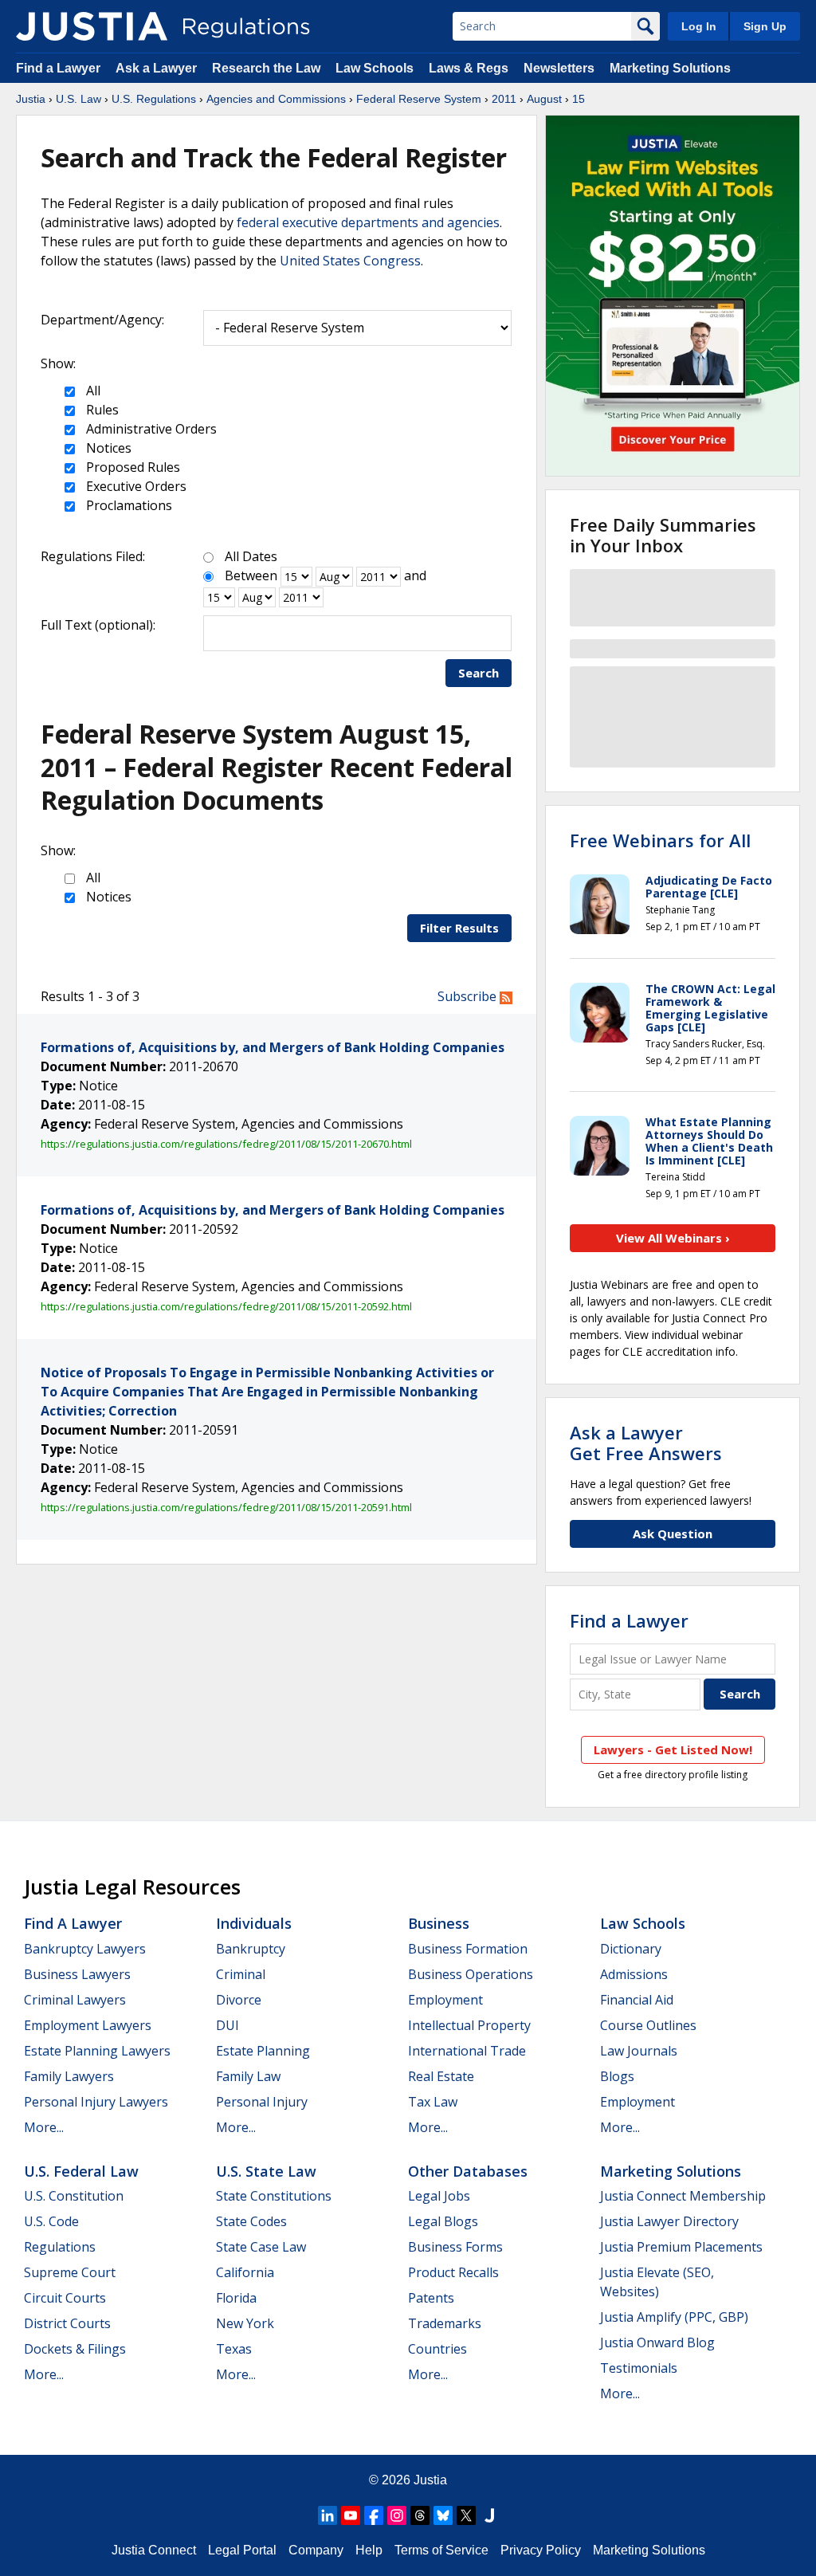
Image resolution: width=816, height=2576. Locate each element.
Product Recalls (453, 2272)
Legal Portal (242, 2550)
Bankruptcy (251, 1949)
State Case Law (261, 2247)
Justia (31, 99)
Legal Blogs (443, 2221)
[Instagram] (397, 2515)
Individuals (254, 1923)
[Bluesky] (443, 2515)
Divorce (239, 2000)
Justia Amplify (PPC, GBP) (674, 2317)
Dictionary (631, 1949)
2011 (504, 99)
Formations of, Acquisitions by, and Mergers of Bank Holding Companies (273, 1047)
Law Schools (375, 68)
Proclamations (127, 505)
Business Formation (468, 1949)
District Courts (67, 2323)
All (92, 391)
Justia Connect (154, 2550)
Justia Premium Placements (681, 2247)
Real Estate (441, 2076)
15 (579, 99)
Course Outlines (648, 2025)
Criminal (241, 1974)
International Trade (467, 2051)
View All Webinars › (673, 1238)
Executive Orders (135, 486)
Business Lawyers (77, 1974)
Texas (234, 2349)
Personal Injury (262, 2102)
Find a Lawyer (58, 68)
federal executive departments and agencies (368, 222)
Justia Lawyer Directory (669, 2221)
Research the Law (266, 68)
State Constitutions (274, 2196)
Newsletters (559, 68)
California (245, 2272)
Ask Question (673, 1533)
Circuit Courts (65, 2298)
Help (369, 2550)
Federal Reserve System (419, 99)
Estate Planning (263, 2051)
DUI (228, 2025)
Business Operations (471, 1974)
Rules (101, 410)
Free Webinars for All (660, 840)
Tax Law (433, 2102)
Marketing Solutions (670, 68)
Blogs (617, 2076)
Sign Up (765, 26)
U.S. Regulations (154, 99)
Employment (445, 2000)
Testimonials (639, 2368)
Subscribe (469, 996)
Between (251, 575)
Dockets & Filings (75, 2349)
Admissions (634, 1974)
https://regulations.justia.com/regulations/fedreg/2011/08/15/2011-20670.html (226, 1144)
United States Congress (350, 261)
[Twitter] (466, 2515)
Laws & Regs (469, 68)
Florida (236, 2298)
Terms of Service (441, 2550)
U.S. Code (51, 2221)
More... (44, 2127)
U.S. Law (78, 99)
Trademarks (445, 2323)
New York (245, 2323)
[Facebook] (374, 2515)
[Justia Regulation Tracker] (92, 26)
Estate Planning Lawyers (97, 2051)
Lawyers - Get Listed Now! (673, 1749)
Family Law (248, 2076)
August (544, 99)
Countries (437, 2349)
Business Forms (455, 2247)
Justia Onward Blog (657, 2342)
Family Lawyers (69, 2076)
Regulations (60, 2247)
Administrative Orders (150, 429)
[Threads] (420, 2515)
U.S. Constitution (74, 2196)
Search (479, 673)
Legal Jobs (439, 2196)
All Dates (251, 556)
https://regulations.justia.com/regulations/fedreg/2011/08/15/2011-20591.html (226, 1507)
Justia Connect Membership (683, 2196)
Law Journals (639, 2051)
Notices (107, 448)
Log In (699, 26)
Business (439, 1923)
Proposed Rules (131, 467)
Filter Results (459, 928)
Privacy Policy (541, 2550)
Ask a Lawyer (158, 68)
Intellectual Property (469, 2025)
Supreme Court (70, 2272)
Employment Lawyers (88, 2025)
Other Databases (468, 2171)
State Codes (251, 2221)
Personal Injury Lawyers (96, 2102)
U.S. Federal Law (81, 2171)
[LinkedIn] (328, 2515)
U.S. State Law (266, 2171)
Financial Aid (637, 2000)
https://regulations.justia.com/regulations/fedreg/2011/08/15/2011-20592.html (226, 1306)
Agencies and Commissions (276, 99)
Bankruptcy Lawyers (85, 1949)
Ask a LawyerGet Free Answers (646, 1443)
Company (316, 2550)
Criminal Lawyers (75, 2000)
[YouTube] (351, 2515)
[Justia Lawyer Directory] (489, 2515)
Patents (431, 2298)
